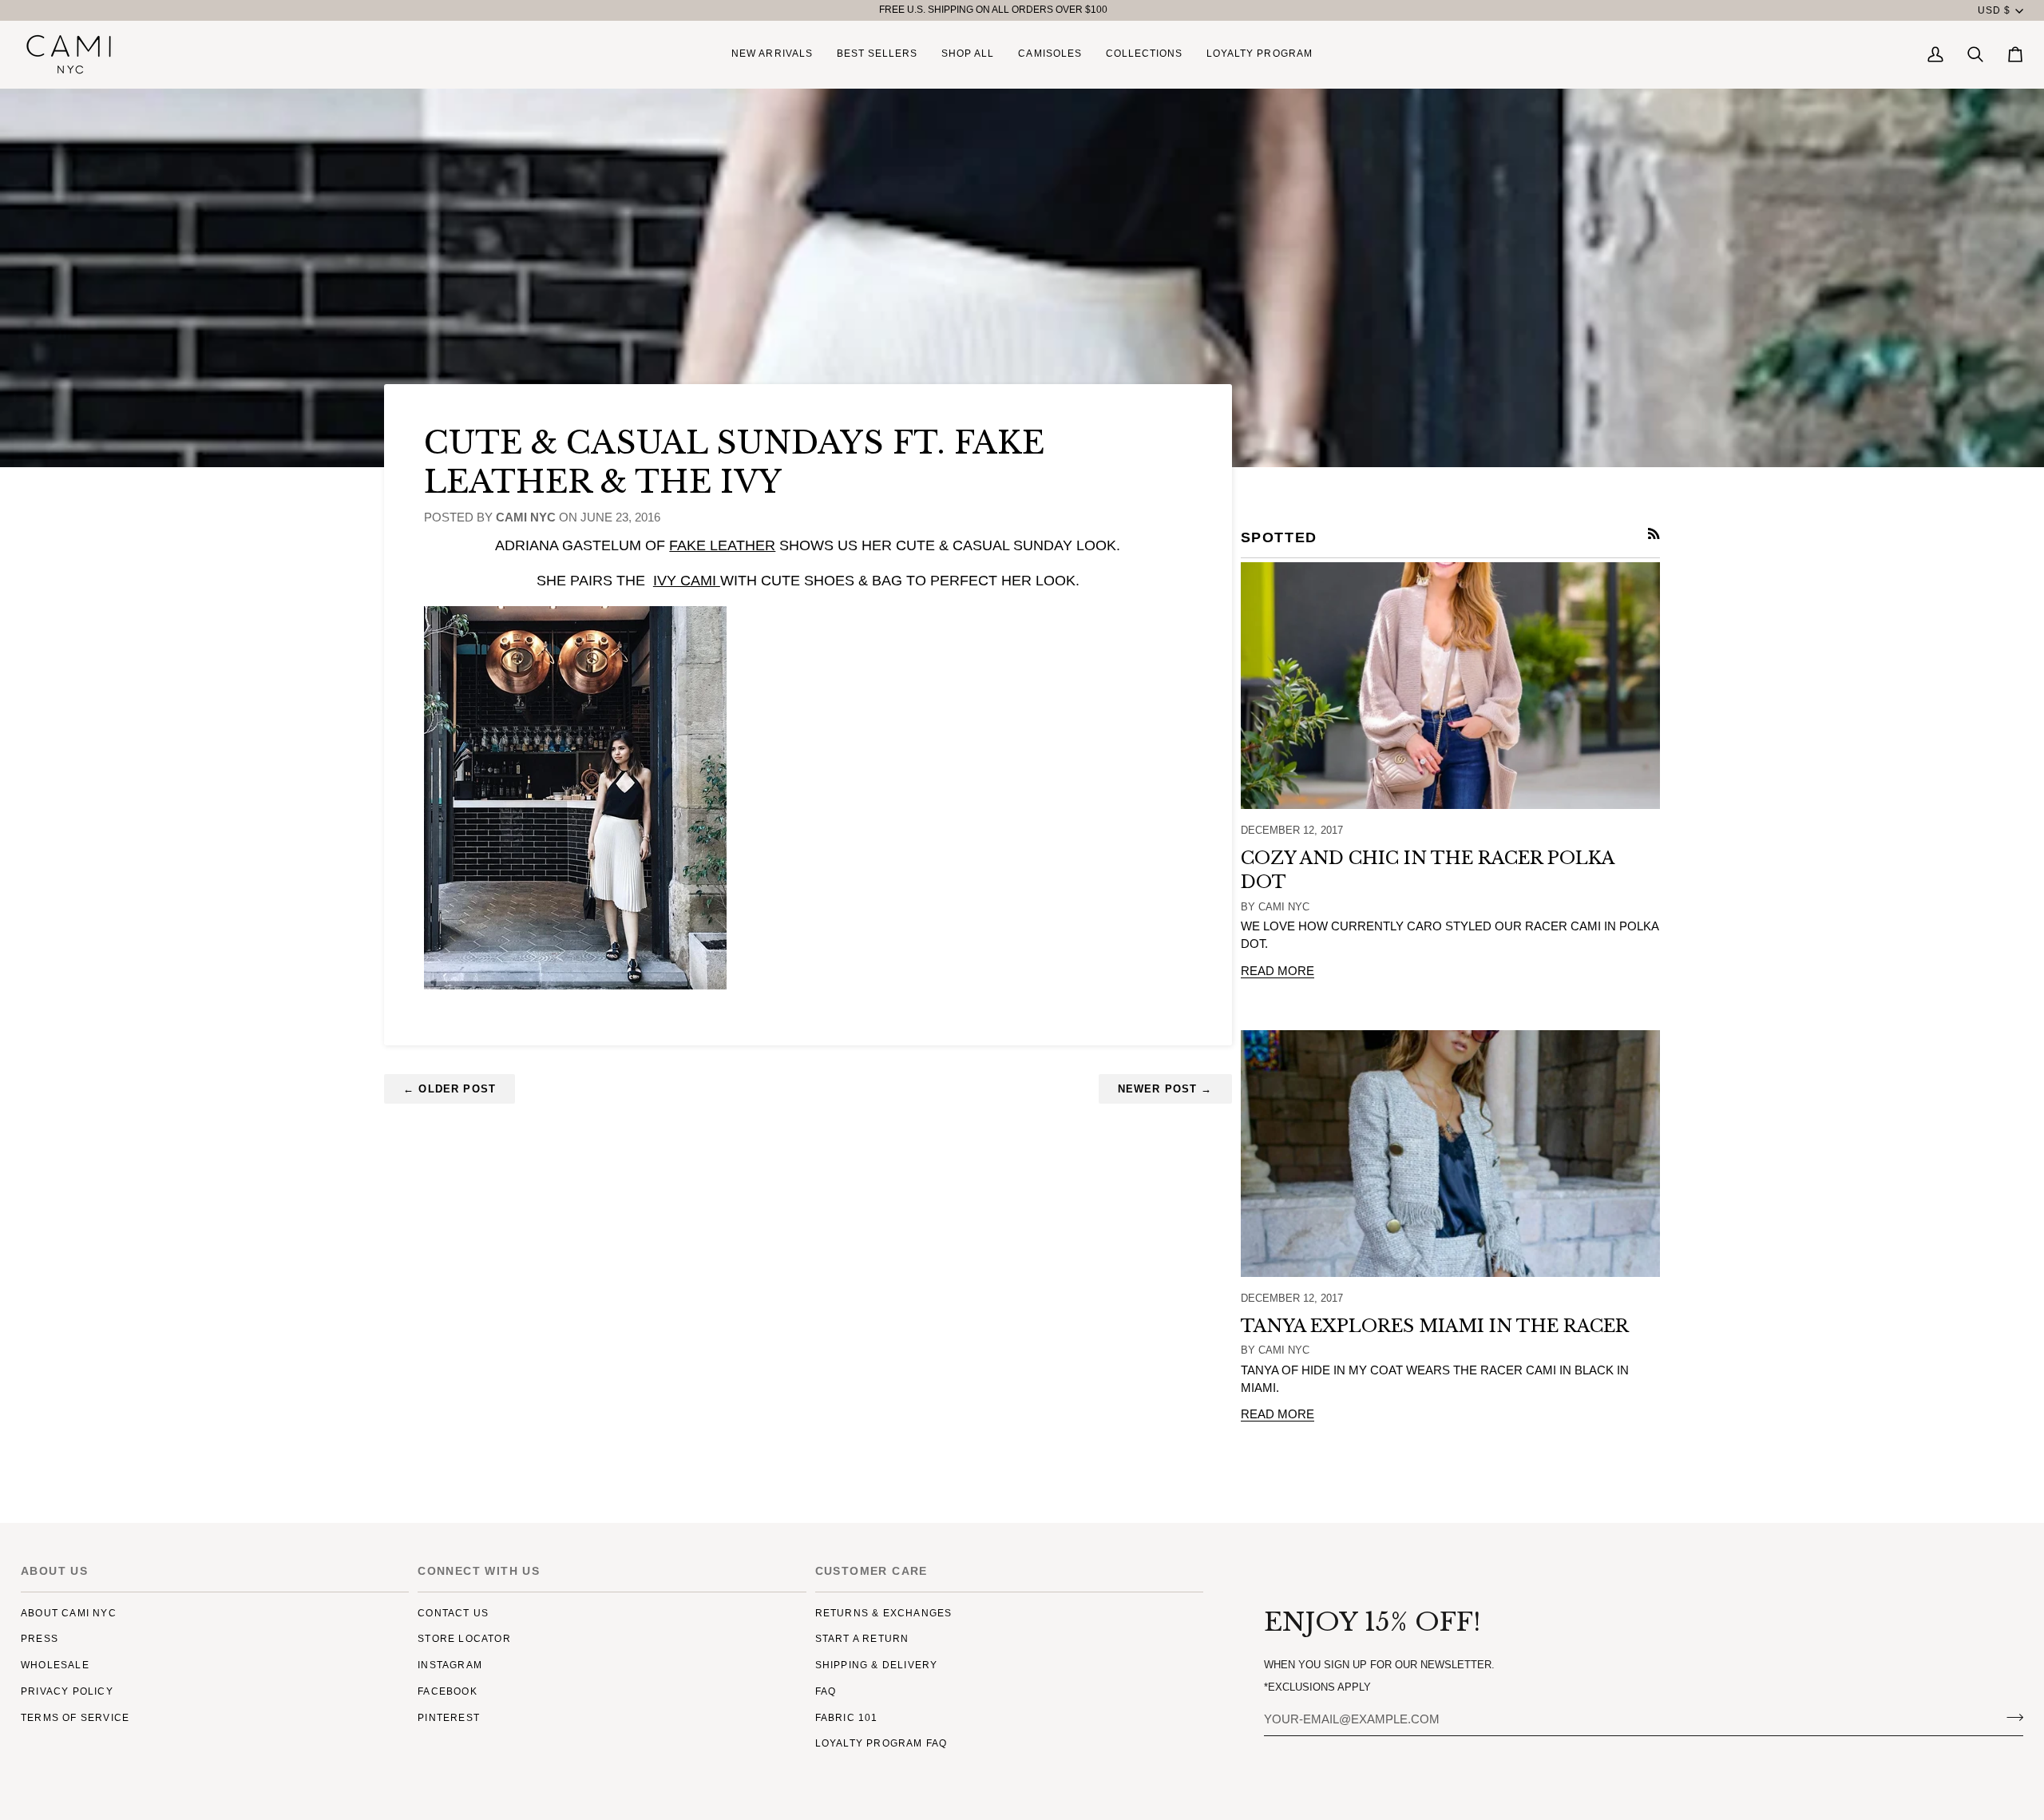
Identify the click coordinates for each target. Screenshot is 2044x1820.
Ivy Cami (687, 581)
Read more (1277, 971)
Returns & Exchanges (884, 1613)
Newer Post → (1165, 1089)
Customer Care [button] (871, 1571)
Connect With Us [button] (479, 1571)
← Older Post (450, 1089)
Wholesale (55, 1665)
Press (40, 1639)
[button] (968, 54)
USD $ (1994, 10)
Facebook (448, 1691)
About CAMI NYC (69, 1613)
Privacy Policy (67, 1691)
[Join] (2010, 1717)
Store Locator (464, 1639)
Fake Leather (722, 545)
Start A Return (862, 1639)
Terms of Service (75, 1718)
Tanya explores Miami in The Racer (1435, 1326)
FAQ (826, 1691)
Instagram (450, 1665)
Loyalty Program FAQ (881, 1743)
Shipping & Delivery (877, 1665)
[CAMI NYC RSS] (1654, 534)
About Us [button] (54, 1571)
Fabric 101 (847, 1718)
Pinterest (449, 1718)
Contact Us (453, 1613)
